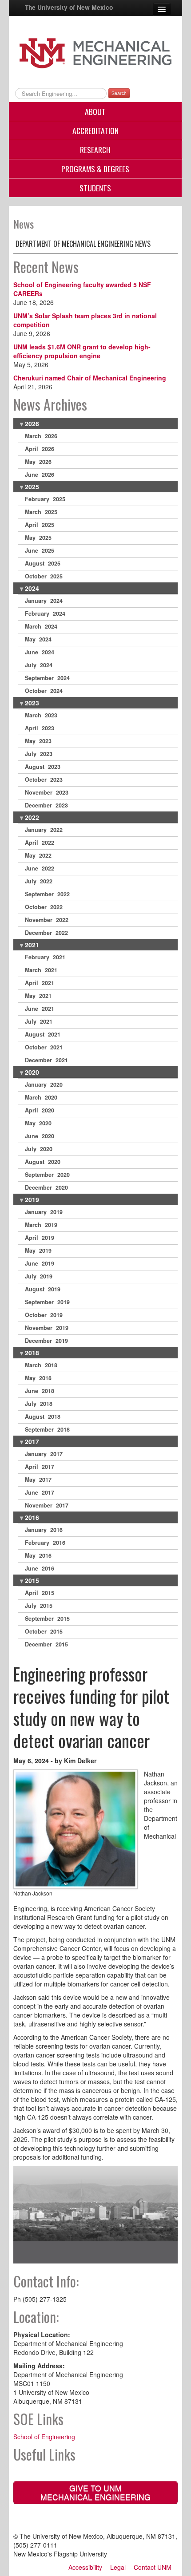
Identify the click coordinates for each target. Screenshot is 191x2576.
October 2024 (44, 691)
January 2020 (44, 1084)
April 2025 (40, 525)
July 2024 (39, 665)
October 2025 (44, 576)
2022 (32, 817)
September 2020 (47, 1175)
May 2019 (38, 1250)
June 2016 (40, 1568)
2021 (32, 945)
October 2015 (44, 1631)
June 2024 (40, 652)
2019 (32, 1199)
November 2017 (47, 1505)
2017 (32, 1441)
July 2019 (39, 1276)
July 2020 (39, 1149)
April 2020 (40, 1110)
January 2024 (44, 601)
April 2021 (40, 983)
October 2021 (44, 1047)
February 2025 (45, 499)
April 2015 (40, 1593)
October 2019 (44, 1315)
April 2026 (40, 449)
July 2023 (39, 754)
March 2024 (41, 626)
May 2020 (38, 1123)
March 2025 (41, 512)
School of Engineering (44, 2437)
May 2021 (38, 996)
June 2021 (40, 1009)
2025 (32, 487)
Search (119, 93)
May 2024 (38, 639)
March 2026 (41, 436)
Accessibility (85, 2567)
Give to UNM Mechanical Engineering (95, 2492)
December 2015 (46, 1644)
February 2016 (45, 1543)
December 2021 (46, 1060)
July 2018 (39, 1404)
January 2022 (44, 830)
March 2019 (41, 1225)
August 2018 (43, 1417)
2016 (32, 1517)
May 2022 (38, 855)
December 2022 (46, 933)
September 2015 (47, 1618)
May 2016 (38, 1555)
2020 (32, 1072)
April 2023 (40, 728)
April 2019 (40, 1238)
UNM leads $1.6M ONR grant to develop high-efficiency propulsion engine (82, 351)
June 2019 (40, 1263)
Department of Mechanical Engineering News (83, 244)
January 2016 (44, 1530)
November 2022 (47, 920)
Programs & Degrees (95, 169)
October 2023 (44, 780)
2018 (32, 1353)
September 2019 (47, 1302)
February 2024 (45, 613)
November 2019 (47, 1328)
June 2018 (40, 1391)
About (95, 111)
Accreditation (95, 131)
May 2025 (38, 538)
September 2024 (47, 678)
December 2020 (46, 1187)
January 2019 (44, 1212)
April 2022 (40, 843)
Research (95, 150)
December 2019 (46, 1341)
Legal (118, 2567)
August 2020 (43, 1162)
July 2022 (39, 881)
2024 (32, 588)
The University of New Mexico (69, 7)
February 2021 (45, 957)
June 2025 (40, 550)
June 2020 (40, 1136)
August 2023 (43, 767)
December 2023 (46, 805)
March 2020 (41, 1097)
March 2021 (41, 970)
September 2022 (47, 894)
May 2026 (38, 462)
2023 (32, 703)
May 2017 (38, 1480)
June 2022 (40, 868)
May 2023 (38, 741)
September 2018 (47, 1429)
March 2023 (41, 715)
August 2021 (43, 1034)
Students (95, 188)
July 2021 (39, 1021)
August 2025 (43, 563)
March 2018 (41, 1365)
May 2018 (38, 1378)
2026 (32, 423)
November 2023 (47, 792)
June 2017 (40, 1492)
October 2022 (44, 907)
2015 (32, 1580)
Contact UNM (153, 2567)
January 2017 (44, 1454)
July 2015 (39, 1606)
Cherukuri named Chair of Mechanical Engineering (90, 378)
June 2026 (40, 475)
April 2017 (40, 1467)
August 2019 (43, 1289)
